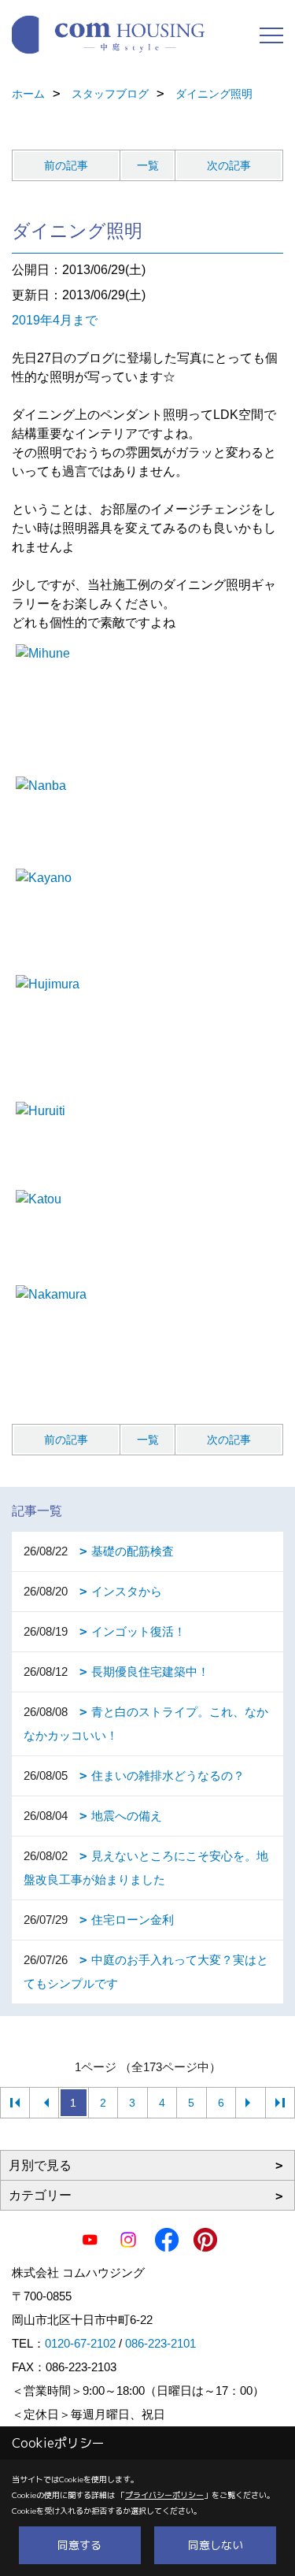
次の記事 (229, 165)
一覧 (148, 165)
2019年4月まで (55, 320)
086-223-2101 (160, 2343)
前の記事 (66, 165)
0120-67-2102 (80, 2343)
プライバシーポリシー (164, 2495)
